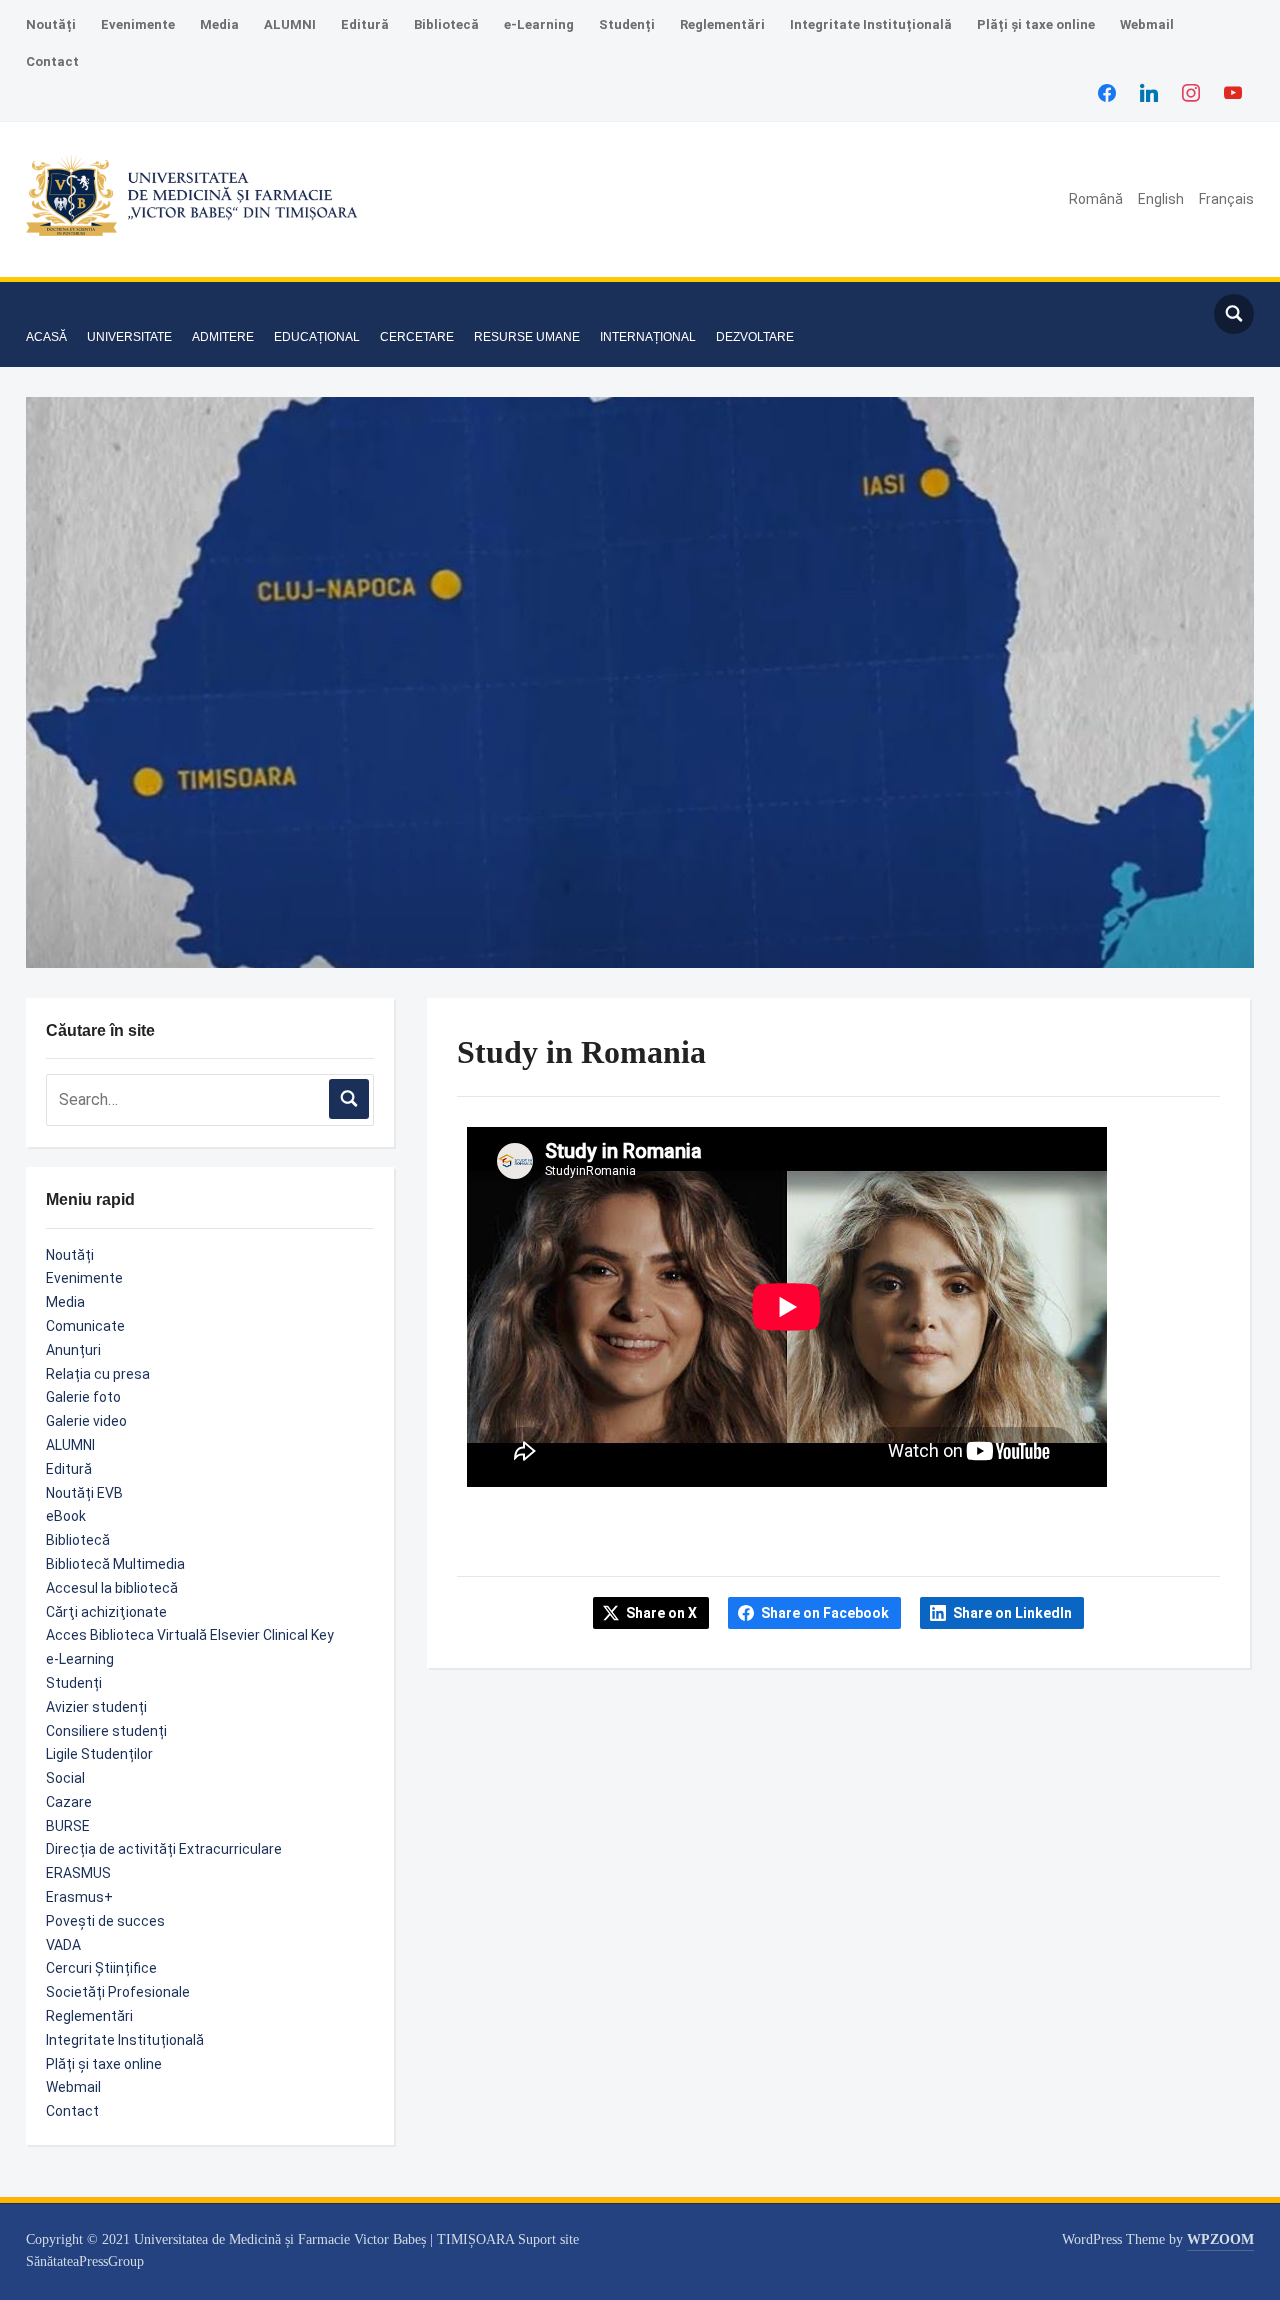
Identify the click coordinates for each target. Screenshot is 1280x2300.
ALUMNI (290, 24)
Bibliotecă (446, 24)
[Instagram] (1191, 92)
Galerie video (86, 1421)
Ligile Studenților (99, 1754)
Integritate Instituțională (871, 24)
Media (219, 24)
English (1161, 199)
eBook (66, 1516)
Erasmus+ (79, 1897)
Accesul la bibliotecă (112, 1588)
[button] (44, 306)
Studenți (627, 24)
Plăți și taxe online (1036, 24)
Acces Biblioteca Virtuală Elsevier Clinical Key (190, 1635)
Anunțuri (73, 1350)
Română (1096, 199)
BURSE (68, 1826)
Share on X (661, 1613)
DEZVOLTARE (755, 337)
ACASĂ (46, 337)
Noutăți (51, 24)
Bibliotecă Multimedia (115, 1564)
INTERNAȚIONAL (648, 337)
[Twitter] (1149, 92)
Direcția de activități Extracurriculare (164, 1849)
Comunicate (85, 1326)
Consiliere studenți (106, 1731)
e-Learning (539, 24)
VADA (63, 1945)
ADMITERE (223, 337)
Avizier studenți (96, 1707)
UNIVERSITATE (129, 337)
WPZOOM (1220, 2239)
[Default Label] (1233, 92)
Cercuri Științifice (101, 1968)
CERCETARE (417, 337)
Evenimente (138, 24)
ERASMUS (78, 1873)
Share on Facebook (825, 1613)
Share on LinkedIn (1012, 1613)
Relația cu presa (98, 1374)
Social (65, 1778)
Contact (52, 61)
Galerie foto (83, 1397)
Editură (365, 24)
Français (1226, 199)
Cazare (69, 1802)
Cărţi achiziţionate (106, 1612)
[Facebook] (1107, 92)
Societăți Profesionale (118, 1992)
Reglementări (722, 24)
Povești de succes (105, 1921)
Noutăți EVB (84, 1493)
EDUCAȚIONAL (317, 337)
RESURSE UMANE (527, 337)
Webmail (1147, 24)
